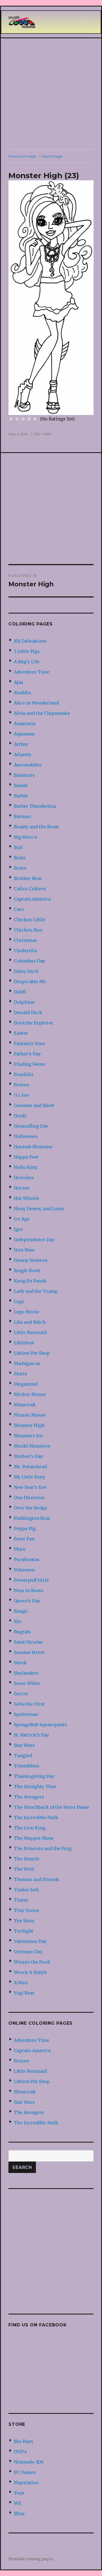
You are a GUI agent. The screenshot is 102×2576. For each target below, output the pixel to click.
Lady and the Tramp (36, 1291)
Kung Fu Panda (30, 1281)
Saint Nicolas (28, 1642)
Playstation (26, 2483)
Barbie (21, 796)
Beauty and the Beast (36, 827)
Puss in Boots (29, 1590)
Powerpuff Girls (31, 1580)
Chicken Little (30, 920)
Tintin (21, 1900)
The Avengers (29, 1797)
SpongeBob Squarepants (40, 1725)
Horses (22, 1188)
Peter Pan (24, 1539)
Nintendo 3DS (29, 2462)
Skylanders (26, 1673)
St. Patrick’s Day (31, 1735)
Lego (19, 1301)
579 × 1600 (43, 434)
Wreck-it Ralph (30, 1972)
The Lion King (30, 1828)
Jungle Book (27, 1270)
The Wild (24, 1869)
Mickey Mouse (30, 1394)
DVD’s (20, 2452)
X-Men (21, 1983)
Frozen (21, 1085)
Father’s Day (27, 1054)
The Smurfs (27, 1859)
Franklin (24, 1074)
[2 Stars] (17, 419)
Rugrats (22, 1632)
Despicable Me (30, 982)
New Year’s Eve (30, 1487)
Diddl (20, 992)
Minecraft (25, 1405)
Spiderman (26, 1714)
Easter (21, 1033)
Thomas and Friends (37, 1879)
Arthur (21, 744)
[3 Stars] (23, 419)
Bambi (21, 785)
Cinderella (25, 951)
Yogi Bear (24, 1993)
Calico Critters (30, 889)
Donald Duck (28, 1012)
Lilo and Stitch (30, 1322)
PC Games (25, 2472)
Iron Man (24, 1250)
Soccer (21, 1694)
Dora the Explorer (34, 1023)
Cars (19, 909)
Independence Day (34, 1240)
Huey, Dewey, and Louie (39, 1209)
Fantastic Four (30, 1043)
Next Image (52, 156)
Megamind (26, 1384)
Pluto (20, 1549)
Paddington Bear (32, 1518)
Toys (19, 2493)
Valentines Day (30, 1941)
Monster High (29, 1425)
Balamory (24, 775)
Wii (18, 2503)
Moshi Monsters (32, 1446)
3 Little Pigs (27, 651)
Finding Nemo (30, 1064)
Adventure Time (32, 672)
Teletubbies (27, 1766)
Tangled (23, 1756)
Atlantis (23, 754)
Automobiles (28, 765)
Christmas (25, 940)
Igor (18, 1229)
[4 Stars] (29, 419)
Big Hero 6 (25, 837)
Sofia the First (29, 1704)
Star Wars (24, 1745)
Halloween (26, 1136)
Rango (21, 1611)
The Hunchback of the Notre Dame (52, 1807)
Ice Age (22, 1219)
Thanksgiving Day (34, 1776)
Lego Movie (27, 1312)
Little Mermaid (30, 1332)
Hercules (24, 1178)
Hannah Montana (33, 1147)
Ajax (19, 682)
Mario (21, 1374)
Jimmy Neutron (31, 1260)
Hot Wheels (27, 1198)
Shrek (20, 1663)
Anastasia (25, 724)
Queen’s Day (27, 1601)
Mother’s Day (28, 1456)
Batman (22, 816)
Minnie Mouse (30, 1415)
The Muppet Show (34, 1838)
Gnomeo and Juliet (34, 1105)
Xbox (19, 2514)
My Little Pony (30, 1477)
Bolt (18, 847)
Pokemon (24, 1570)
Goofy (20, 1116)
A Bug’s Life (27, 662)
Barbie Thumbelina (35, 806)
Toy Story (24, 1921)
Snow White (27, 1683)
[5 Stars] (35, 419)
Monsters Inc (29, 1436)
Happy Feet (26, 1157)
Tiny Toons (27, 1910)
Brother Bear (28, 878)
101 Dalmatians (30, 641)
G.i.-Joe (21, 1095)
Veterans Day (28, 1952)
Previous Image (22, 156)
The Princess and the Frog (43, 1848)
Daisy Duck (26, 971)
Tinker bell (26, 1890)
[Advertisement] (51, 94)
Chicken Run (28, 930)
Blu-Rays (24, 2441)
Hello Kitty (26, 1167)
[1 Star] (11, 419)
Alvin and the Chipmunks (42, 713)
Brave (20, 868)
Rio (18, 1621)
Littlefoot (24, 1343)
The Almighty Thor (35, 1786)
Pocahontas (27, 1559)
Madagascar (27, 1363)
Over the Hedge (31, 1508)
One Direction (29, 1498)
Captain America (32, 899)
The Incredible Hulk (36, 1817)
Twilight (24, 1931)
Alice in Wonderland (36, 703)
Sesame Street (29, 1652)
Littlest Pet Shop (32, 1353)
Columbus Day (30, 961)
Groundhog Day (31, 1126)
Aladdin (22, 693)
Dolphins (24, 1002)
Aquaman (24, 734)
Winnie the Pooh (32, 1962)
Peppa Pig (25, 1528)
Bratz (20, 858)
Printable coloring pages (31, 2559)
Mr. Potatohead (30, 1467)
